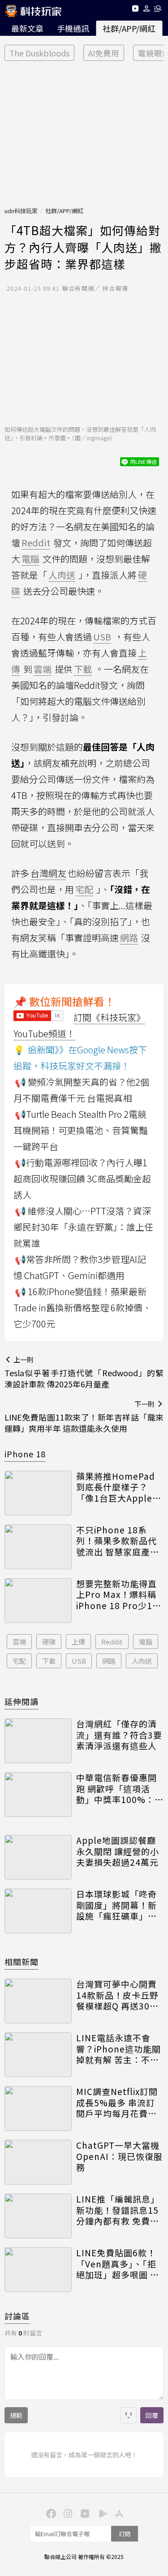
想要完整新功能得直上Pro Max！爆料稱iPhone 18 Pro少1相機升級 (119, 1595)
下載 (49, 1661)
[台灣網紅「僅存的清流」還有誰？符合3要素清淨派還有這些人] (38, 1741)
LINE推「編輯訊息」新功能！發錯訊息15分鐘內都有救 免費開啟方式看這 (118, 2210)
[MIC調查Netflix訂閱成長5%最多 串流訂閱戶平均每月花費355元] (38, 2108)
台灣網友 (48, 873)
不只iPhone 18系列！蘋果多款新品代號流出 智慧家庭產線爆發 (118, 1541)
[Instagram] (67, 2513)
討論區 (17, 2316)
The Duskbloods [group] (39, 53)
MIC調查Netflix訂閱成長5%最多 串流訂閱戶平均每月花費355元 (117, 2103)
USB (79, 1661)
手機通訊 (73, 28)
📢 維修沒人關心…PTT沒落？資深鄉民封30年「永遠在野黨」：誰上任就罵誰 (83, 1227)
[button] (147, 10)
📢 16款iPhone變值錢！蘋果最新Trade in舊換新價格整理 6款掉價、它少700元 (82, 1307)
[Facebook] (50, 2513)
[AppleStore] (118, 2513)
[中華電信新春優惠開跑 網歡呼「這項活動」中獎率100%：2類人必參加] (38, 1795)
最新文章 (27, 28)
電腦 (146, 1642)
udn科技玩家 (21, 211)
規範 (16, 2415)
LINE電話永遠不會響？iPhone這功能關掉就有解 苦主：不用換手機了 (118, 2049)
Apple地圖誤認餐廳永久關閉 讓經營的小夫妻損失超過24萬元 (118, 1851)
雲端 (19, 1642)
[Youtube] (135, 10)
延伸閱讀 (22, 1701)
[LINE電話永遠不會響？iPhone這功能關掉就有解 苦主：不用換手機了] (38, 2055)
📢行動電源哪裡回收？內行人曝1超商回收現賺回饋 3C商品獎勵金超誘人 (82, 1179)
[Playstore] (101, 2513)
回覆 (152, 2415)
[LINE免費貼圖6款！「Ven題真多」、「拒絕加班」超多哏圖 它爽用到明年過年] (38, 2270)
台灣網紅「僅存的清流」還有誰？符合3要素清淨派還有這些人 (119, 1735)
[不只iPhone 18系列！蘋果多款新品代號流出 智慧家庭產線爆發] (38, 1547)
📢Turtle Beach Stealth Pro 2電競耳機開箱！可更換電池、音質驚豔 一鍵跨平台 (81, 1130)
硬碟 (49, 1642)
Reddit (112, 1642)
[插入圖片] (129, 2415)
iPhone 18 (25, 1454)
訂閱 (125, 2534)
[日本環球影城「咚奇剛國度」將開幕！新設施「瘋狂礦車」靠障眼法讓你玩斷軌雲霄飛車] (38, 1911)
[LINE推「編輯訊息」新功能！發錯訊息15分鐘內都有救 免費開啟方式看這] (38, 2216)
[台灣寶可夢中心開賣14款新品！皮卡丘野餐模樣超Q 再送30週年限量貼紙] (38, 2001)
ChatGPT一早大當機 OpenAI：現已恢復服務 (119, 2156)
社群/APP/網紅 (129, 28)
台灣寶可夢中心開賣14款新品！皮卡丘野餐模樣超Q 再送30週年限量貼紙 (117, 1995)
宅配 (19, 1661)
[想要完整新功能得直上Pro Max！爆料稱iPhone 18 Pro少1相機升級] (38, 1601)
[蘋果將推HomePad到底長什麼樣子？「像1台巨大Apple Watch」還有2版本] (38, 1493)
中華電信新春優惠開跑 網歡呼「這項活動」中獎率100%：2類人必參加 (118, 1789)
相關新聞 (22, 1962)
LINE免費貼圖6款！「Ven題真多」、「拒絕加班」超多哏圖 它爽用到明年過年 (118, 2264)
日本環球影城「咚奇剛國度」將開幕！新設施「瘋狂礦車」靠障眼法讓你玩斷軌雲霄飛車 (116, 1905)
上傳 (78, 1642)
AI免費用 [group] (104, 53)
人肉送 (142, 1661)
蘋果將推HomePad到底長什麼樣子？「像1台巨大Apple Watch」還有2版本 (116, 1487)
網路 (109, 1661)
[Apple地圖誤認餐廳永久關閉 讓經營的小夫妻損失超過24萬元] (38, 1857)
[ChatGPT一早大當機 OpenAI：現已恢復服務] (38, 2162)
